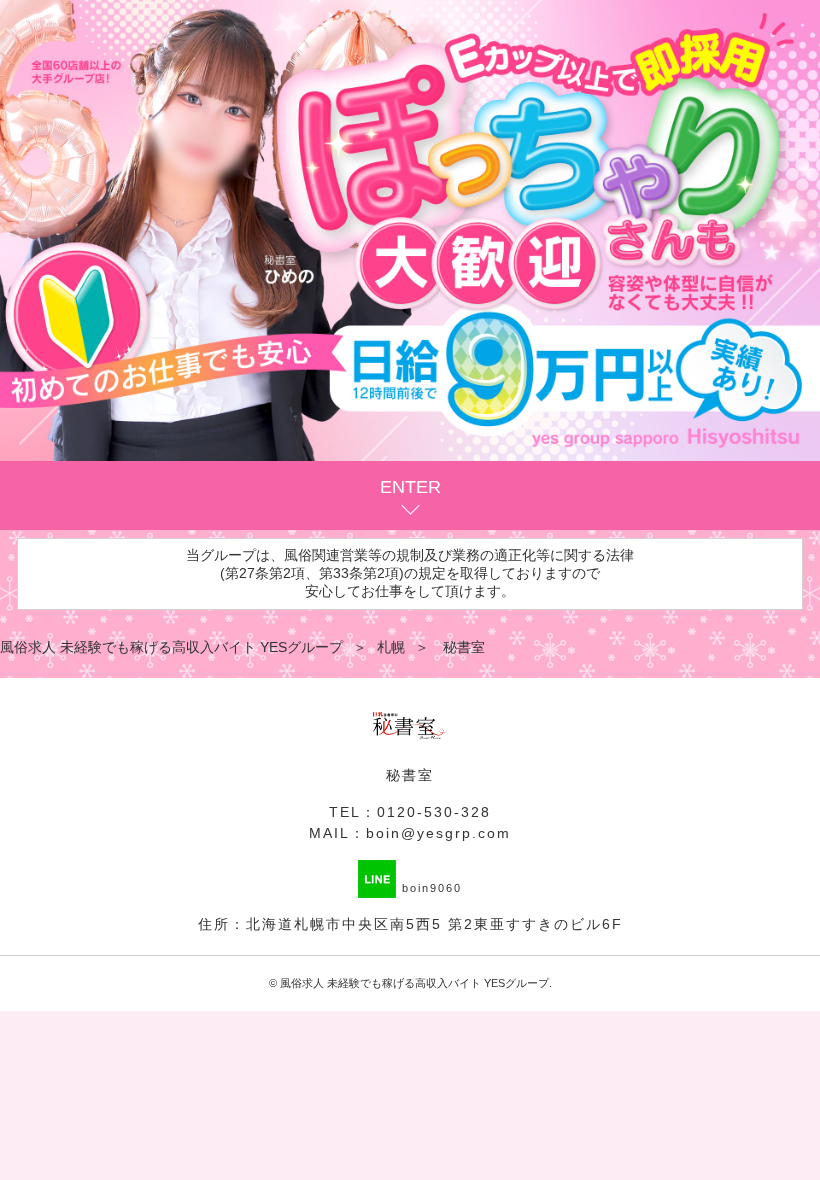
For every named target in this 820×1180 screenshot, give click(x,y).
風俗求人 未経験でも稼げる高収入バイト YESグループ (414, 983)
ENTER (410, 487)
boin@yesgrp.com (438, 833)
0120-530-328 (434, 812)
